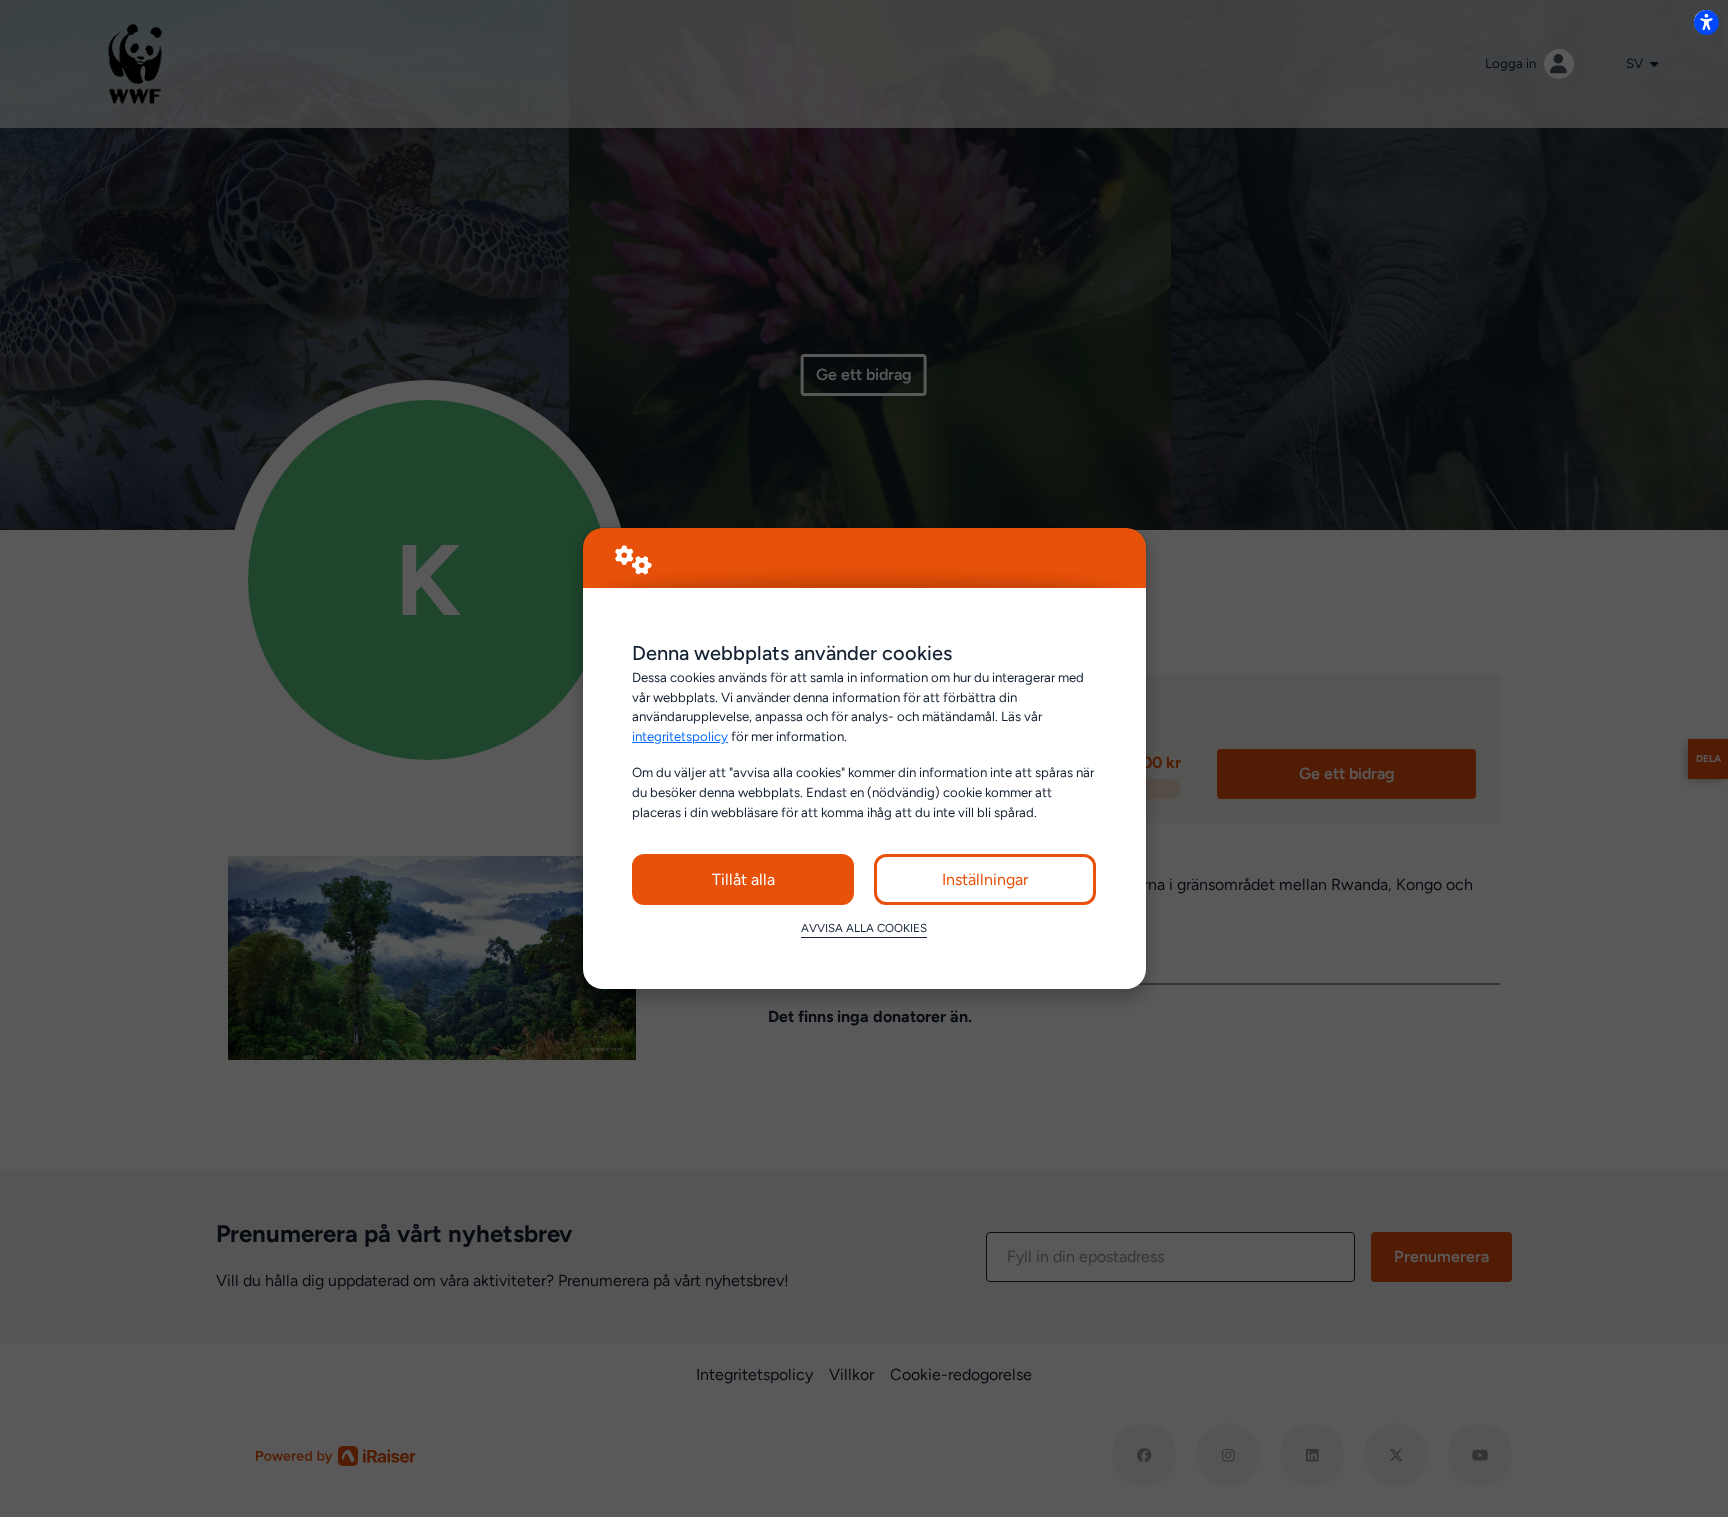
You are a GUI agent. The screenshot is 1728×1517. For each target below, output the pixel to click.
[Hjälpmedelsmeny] (1706, 22)
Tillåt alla (743, 879)
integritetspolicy (680, 736)
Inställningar (985, 879)
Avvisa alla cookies (864, 928)
